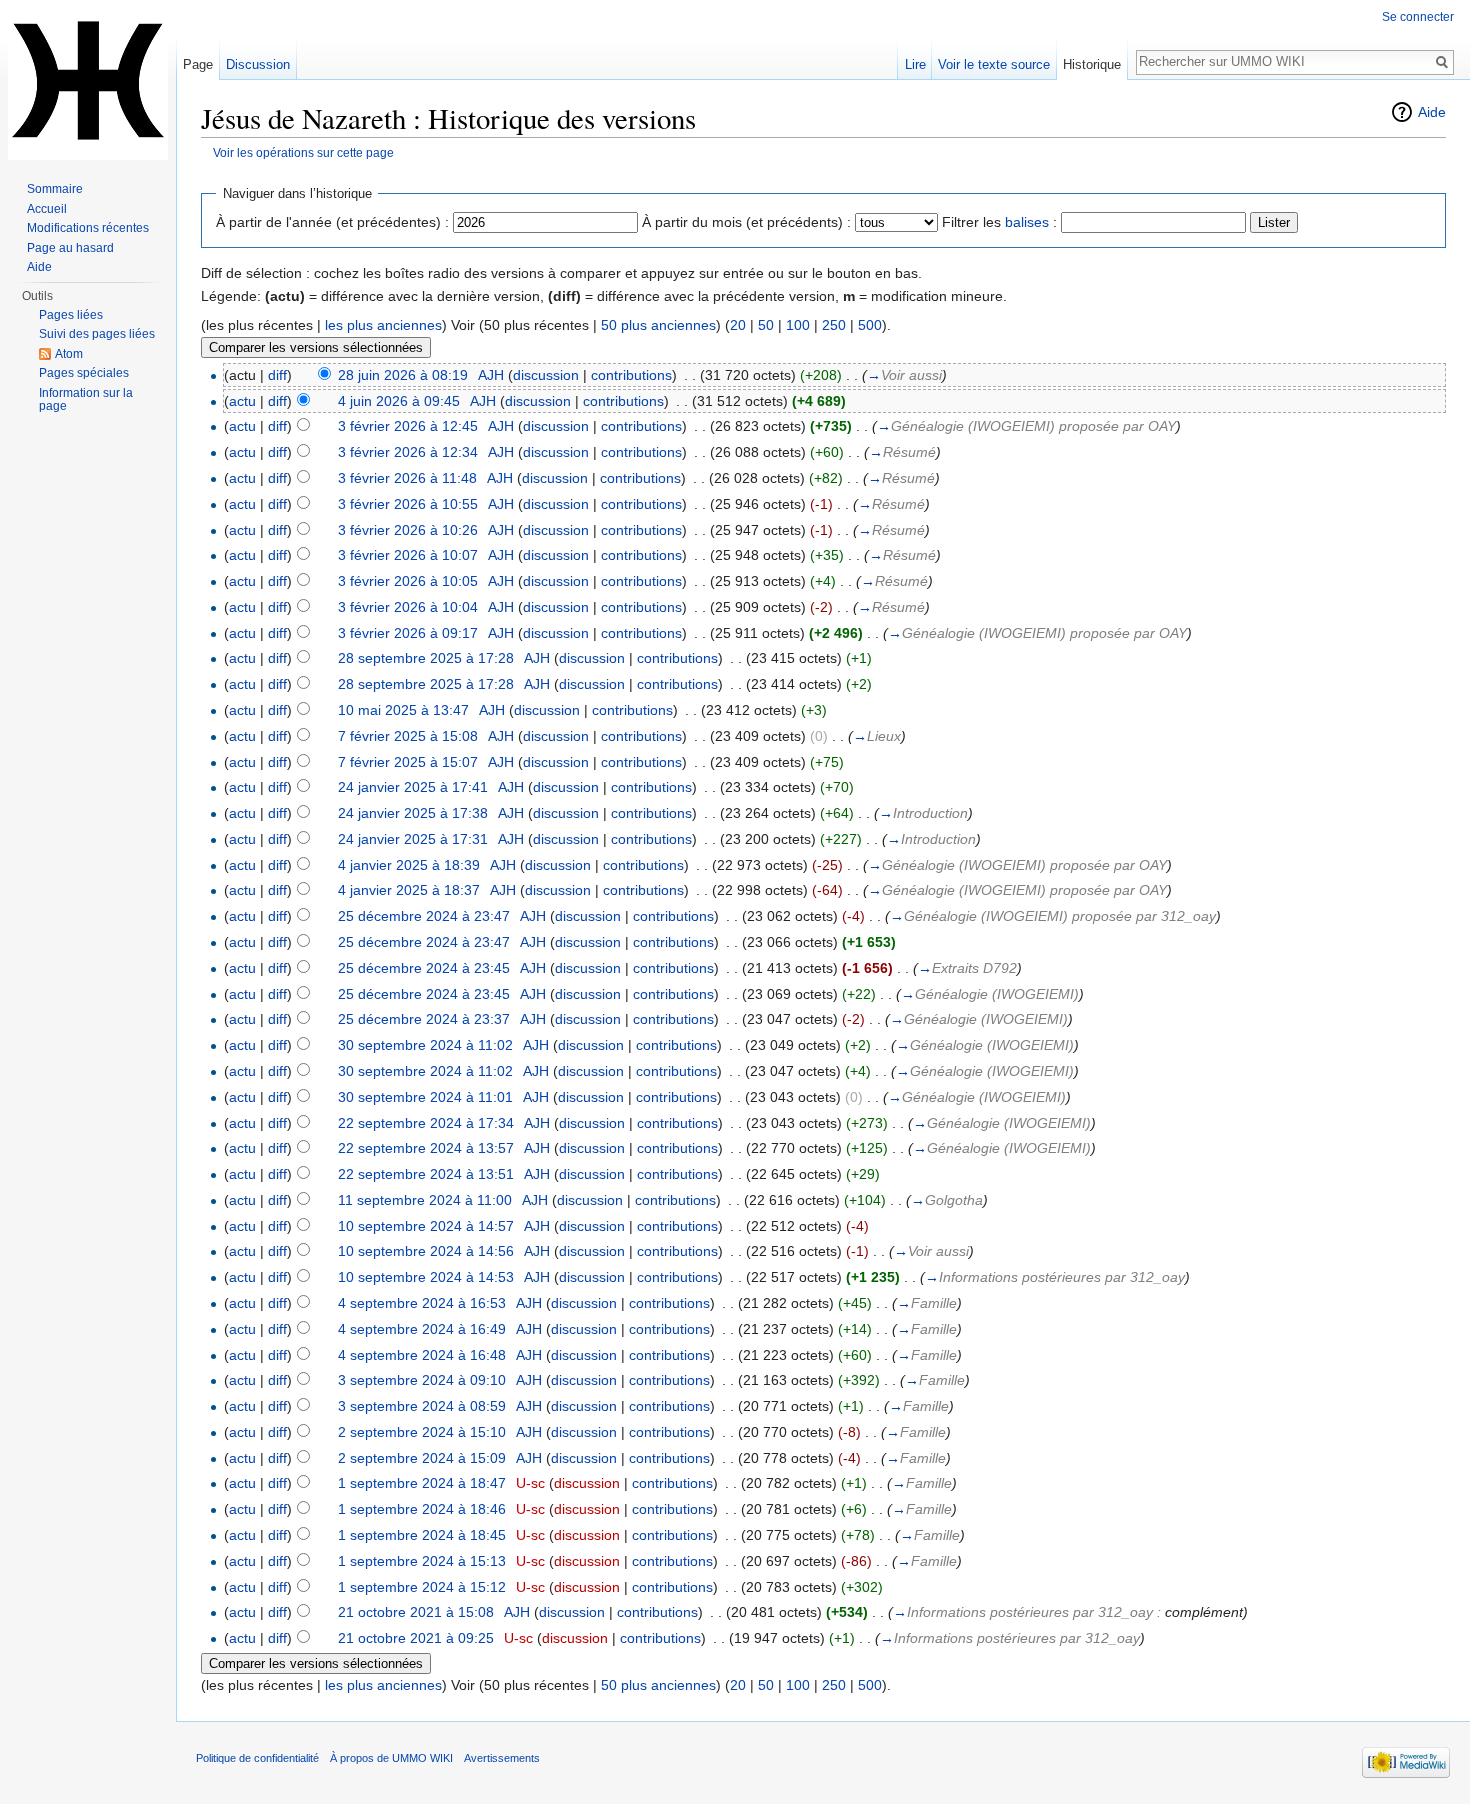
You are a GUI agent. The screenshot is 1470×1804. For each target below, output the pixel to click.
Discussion (258, 64)
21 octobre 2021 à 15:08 (416, 1612)
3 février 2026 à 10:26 (408, 530)
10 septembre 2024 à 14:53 (426, 1277)
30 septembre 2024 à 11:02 (425, 1045)
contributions (631, 375)
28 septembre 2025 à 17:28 (426, 658)
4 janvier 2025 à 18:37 (409, 890)
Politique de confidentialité (257, 1758)
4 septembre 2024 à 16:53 (422, 1303)
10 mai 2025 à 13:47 (403, 710)
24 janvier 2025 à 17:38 (413, 813)
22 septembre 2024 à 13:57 (426, 1148)
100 (798, 325)
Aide (1432, 112)
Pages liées (71, 315)
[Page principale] (88, 80)
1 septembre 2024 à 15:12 (422, 1587)
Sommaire (55, 189)
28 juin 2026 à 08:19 (403, 375)
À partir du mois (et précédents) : (746, 222)
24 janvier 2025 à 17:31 (413, 839)
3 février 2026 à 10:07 (408, 555)
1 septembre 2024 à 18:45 (422, 1535)
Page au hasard (70, 248)
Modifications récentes (88, 228)
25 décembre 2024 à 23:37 (424, 1019)
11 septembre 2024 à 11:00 (425, 1200)
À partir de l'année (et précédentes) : (332, 222)
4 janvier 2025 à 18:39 (409, 865)
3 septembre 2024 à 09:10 (422, 1380)
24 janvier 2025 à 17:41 (413, 787)
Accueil (47, 209)
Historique (1092, 64)
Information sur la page (86, 400)
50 (766, 325)
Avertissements (502, 1758)
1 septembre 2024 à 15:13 (422, 1561)
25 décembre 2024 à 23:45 (424, 968)
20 (738, 325)
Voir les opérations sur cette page (303, 152)
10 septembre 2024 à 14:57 (426, 1226)
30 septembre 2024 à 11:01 (425, 1097)
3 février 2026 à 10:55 (408, 504)
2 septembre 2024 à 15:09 (422, 1458)
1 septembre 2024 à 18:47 (422, 1483)
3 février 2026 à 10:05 (408, 581)
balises (1027, 222)
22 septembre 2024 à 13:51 (426, 1174)
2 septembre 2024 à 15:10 (422, 1432)
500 (870, 325)
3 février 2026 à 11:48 (407, 478)
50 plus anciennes (658, 325)
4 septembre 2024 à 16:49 (422, 1329)
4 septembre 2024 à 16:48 (422, 1355)
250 (834, 325)
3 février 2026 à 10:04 (408, 607)
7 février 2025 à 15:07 (408, 762)
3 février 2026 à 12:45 (408, 426)
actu (242, 401)
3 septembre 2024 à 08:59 (422, 1406)
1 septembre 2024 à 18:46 (422, 1509)
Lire (915, 64)
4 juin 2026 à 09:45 (399, 401)
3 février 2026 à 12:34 (408, 452)
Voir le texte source (994, 64)
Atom (69, 354)
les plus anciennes (383, 325)
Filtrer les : (999, 222)
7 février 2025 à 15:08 (408, 736)
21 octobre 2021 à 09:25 (416, 1638)
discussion (546, 375)
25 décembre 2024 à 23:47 (424, 916)
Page (198, 64)
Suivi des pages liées (97, 334)
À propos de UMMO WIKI (391, 1758)
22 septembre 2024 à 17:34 (426, 1123)
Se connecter (1418, 17)
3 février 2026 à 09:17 (408, 633)
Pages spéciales (84, 373)
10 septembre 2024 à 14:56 (426, 1251)
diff (277, 375)
